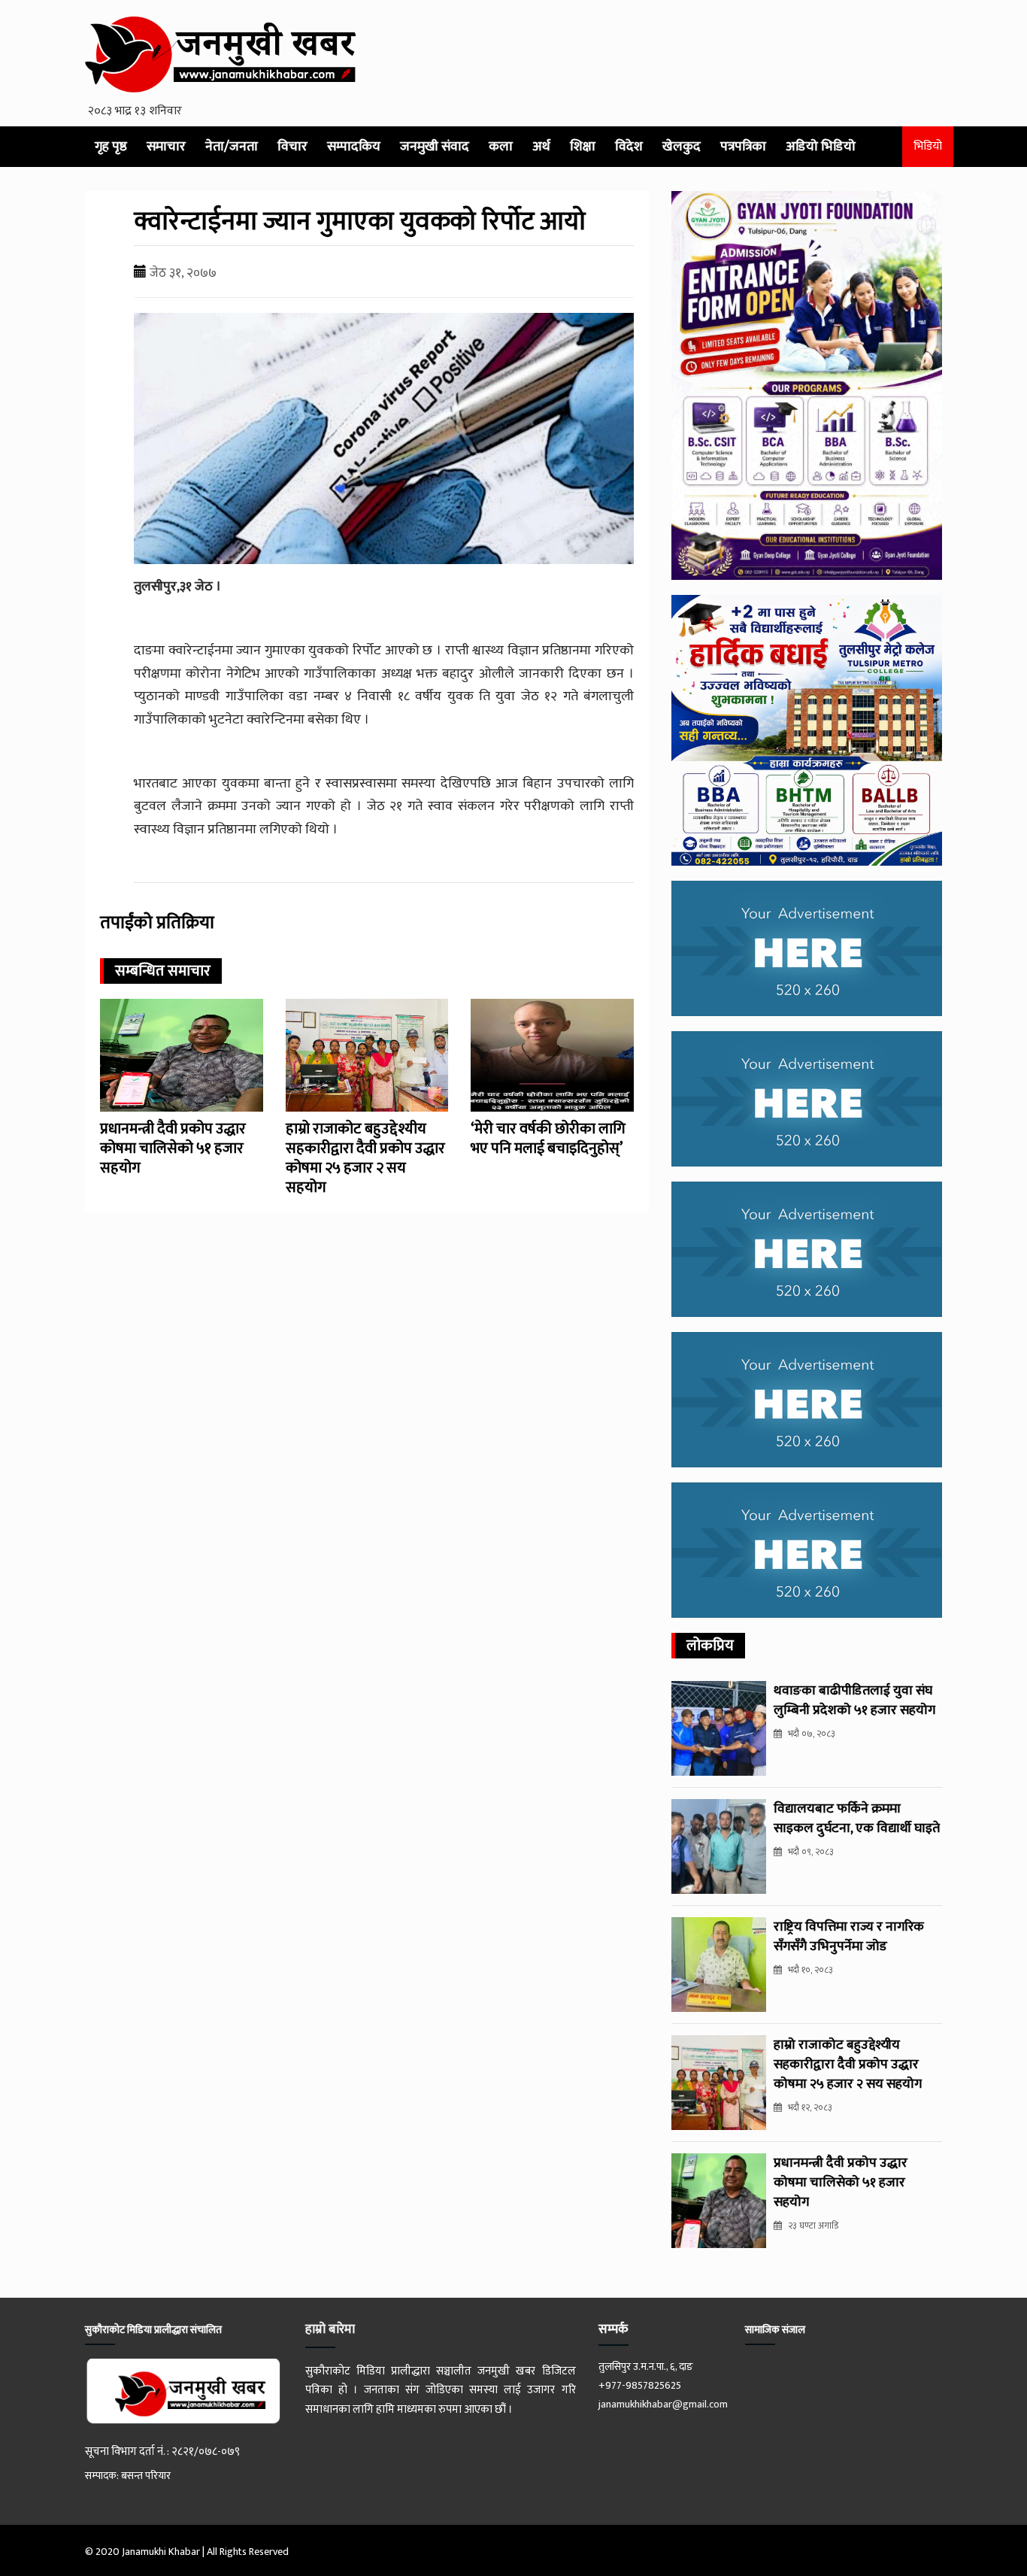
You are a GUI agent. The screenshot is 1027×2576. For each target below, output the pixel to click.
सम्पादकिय (354, 147)
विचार (292, 147)
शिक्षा (583, 147)
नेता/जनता (232, 147)
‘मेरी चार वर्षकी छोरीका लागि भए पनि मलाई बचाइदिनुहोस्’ (548, 1139)
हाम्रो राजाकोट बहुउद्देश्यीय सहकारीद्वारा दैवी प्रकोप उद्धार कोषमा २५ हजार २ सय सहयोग (365, 1158)
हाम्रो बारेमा (330, 2329)
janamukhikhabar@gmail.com (663, 2404)
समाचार (166, 147)
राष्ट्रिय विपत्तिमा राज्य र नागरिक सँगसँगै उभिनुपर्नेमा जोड (849, 1937)
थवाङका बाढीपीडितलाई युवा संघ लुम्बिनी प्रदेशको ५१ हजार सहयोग (854, 1701)
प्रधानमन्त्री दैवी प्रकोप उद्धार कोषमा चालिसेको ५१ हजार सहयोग (173, 1148)
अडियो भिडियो (821, 147)
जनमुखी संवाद (435, 147)
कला (501, 147)
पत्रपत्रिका (743, 147)
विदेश (629, 147)
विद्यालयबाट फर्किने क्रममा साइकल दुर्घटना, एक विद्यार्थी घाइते (857, 1819)
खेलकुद (682, 147)
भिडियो (928, 146)
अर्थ (541, 147)
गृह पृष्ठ (111, 147)
